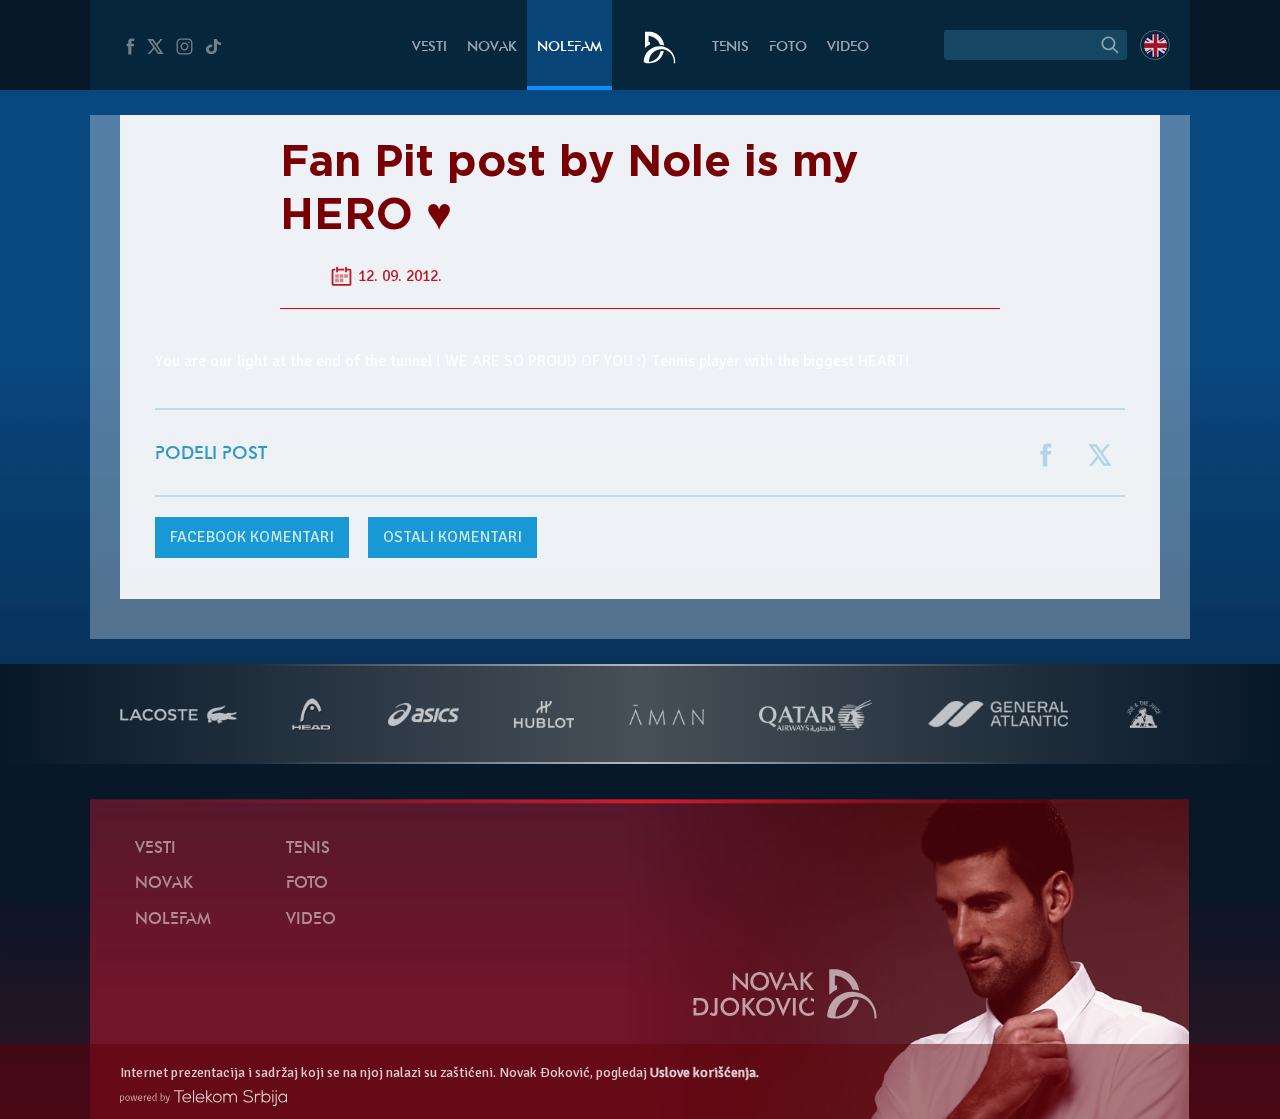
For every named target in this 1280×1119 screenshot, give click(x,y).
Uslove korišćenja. (704, 1072)
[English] (1155, 45)
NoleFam (569, 47)
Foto (788, 47)
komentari (252, 537)
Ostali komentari (452, 537)
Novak (492, 47)
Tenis (730, 47)
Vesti (429, 47)
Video (848, 47)
